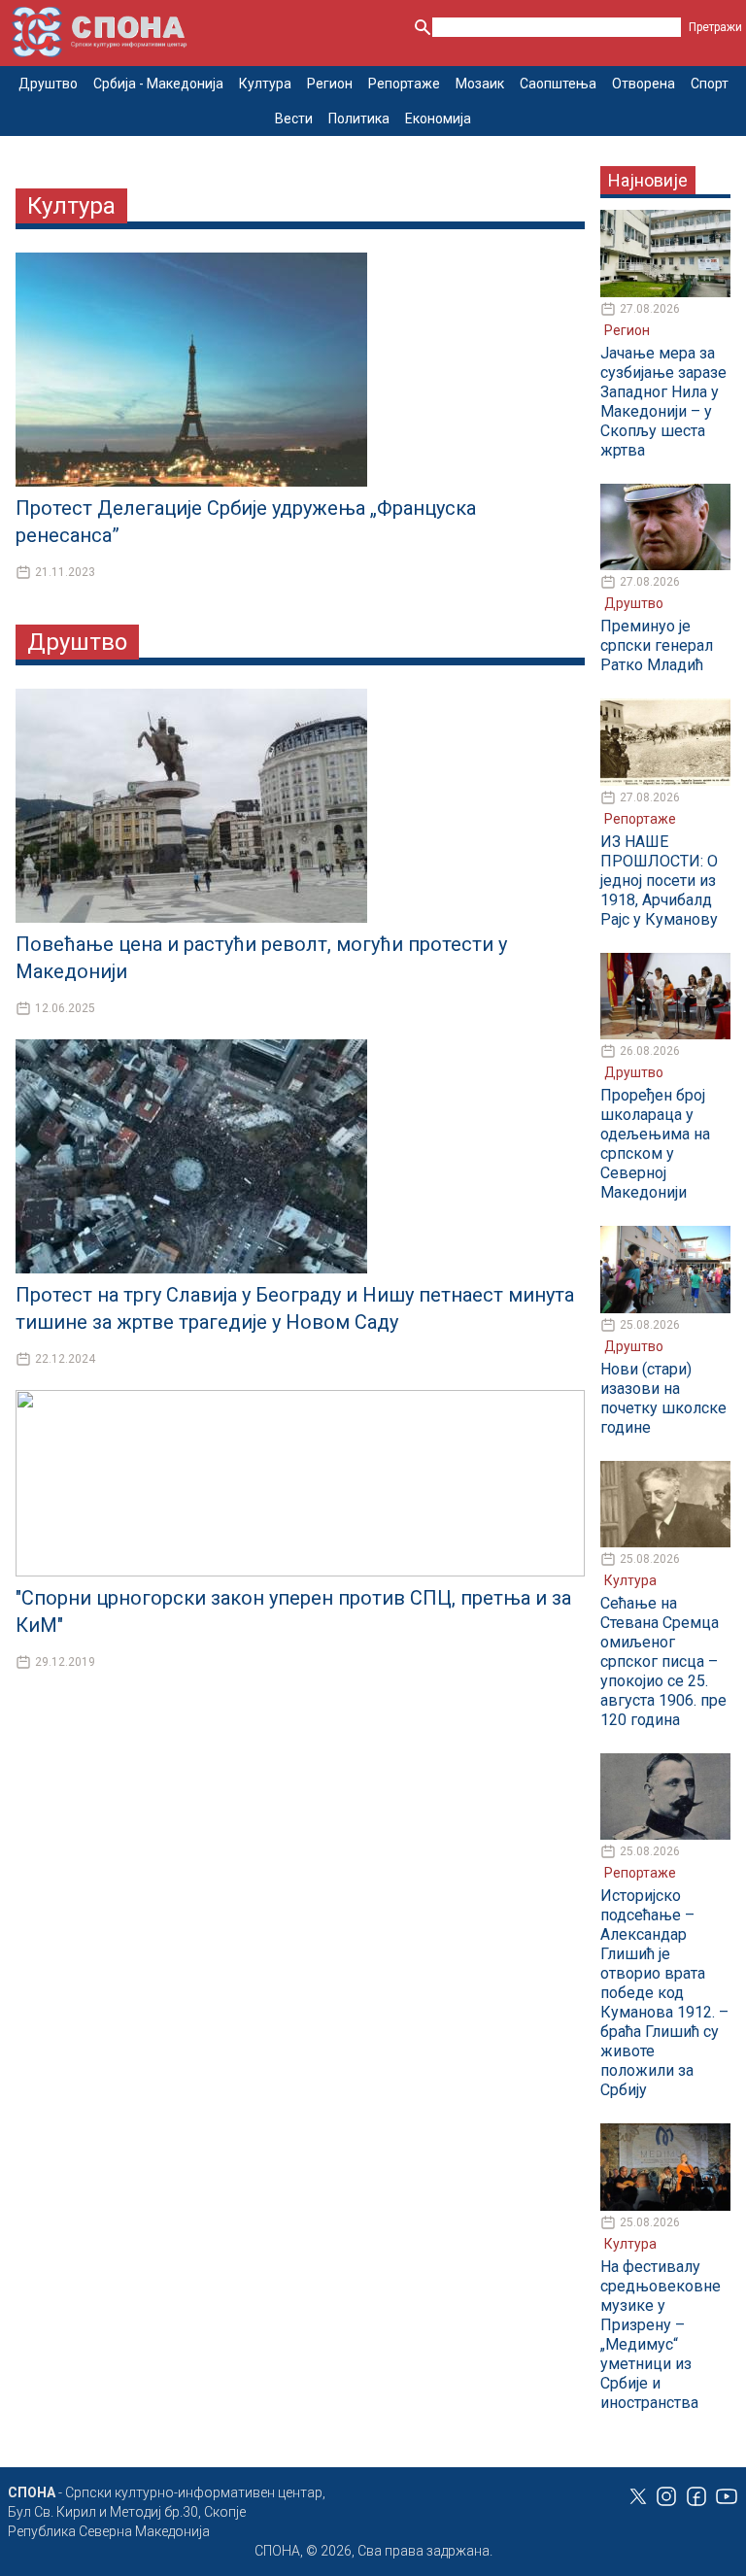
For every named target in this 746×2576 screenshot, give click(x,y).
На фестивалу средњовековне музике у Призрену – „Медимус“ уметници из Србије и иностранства (661, 2335)
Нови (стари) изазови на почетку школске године (663, 1398)
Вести (294, 119)
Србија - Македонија (158, 84)
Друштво (48, 84)
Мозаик (480, 84)
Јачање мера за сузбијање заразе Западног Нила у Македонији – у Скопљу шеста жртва (663, 402)
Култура (265, 84)
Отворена (644, 84)
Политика (359, 119)
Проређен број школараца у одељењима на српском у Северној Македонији (655, 1144)
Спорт (710, 84)
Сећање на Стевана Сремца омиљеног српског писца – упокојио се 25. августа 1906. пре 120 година (663, 1661)
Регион (330, 84)
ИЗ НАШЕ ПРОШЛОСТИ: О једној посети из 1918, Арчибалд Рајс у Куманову (659, 881)
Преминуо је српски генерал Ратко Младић (657, 645)
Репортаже (404, 84)
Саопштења (558, 84)
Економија (438, 119)
